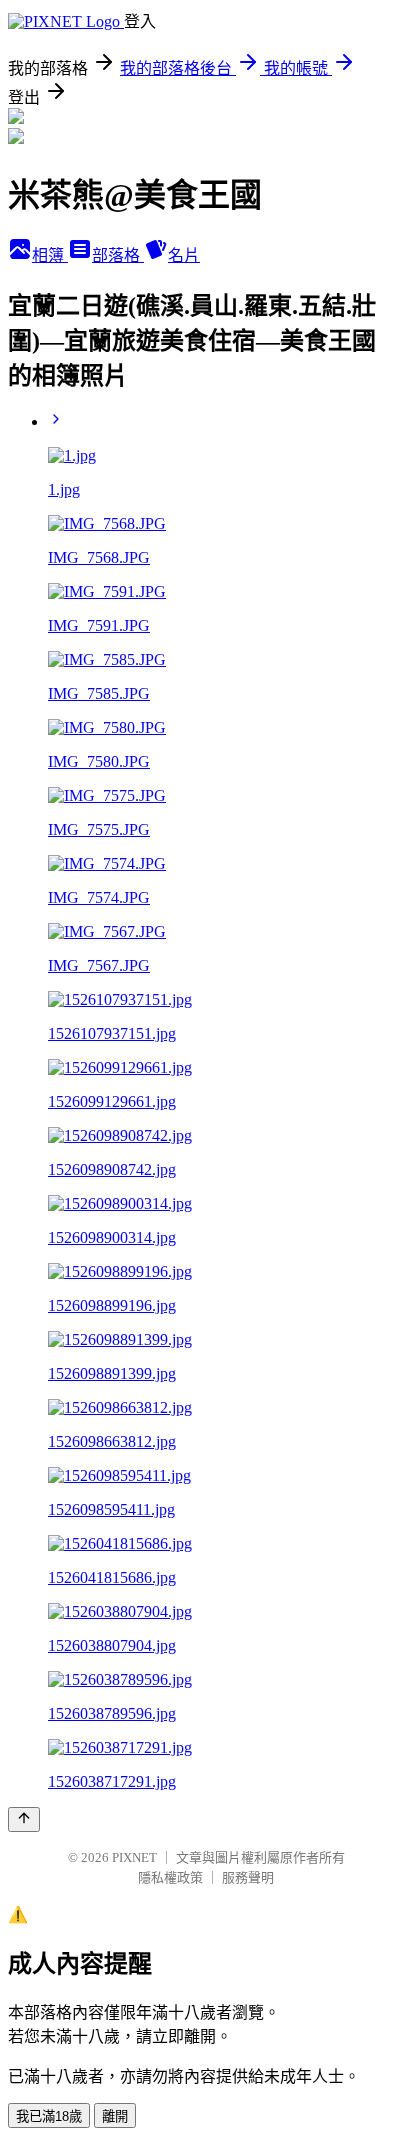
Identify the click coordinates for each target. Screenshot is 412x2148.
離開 (115, 2116)
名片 (184, 255)
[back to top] (24, 1819)
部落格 (118, 255)
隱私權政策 (170, 1877)
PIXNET (134, 1857)
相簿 (50, 255)
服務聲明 (248, 1877)
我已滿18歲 (49, 2116)
